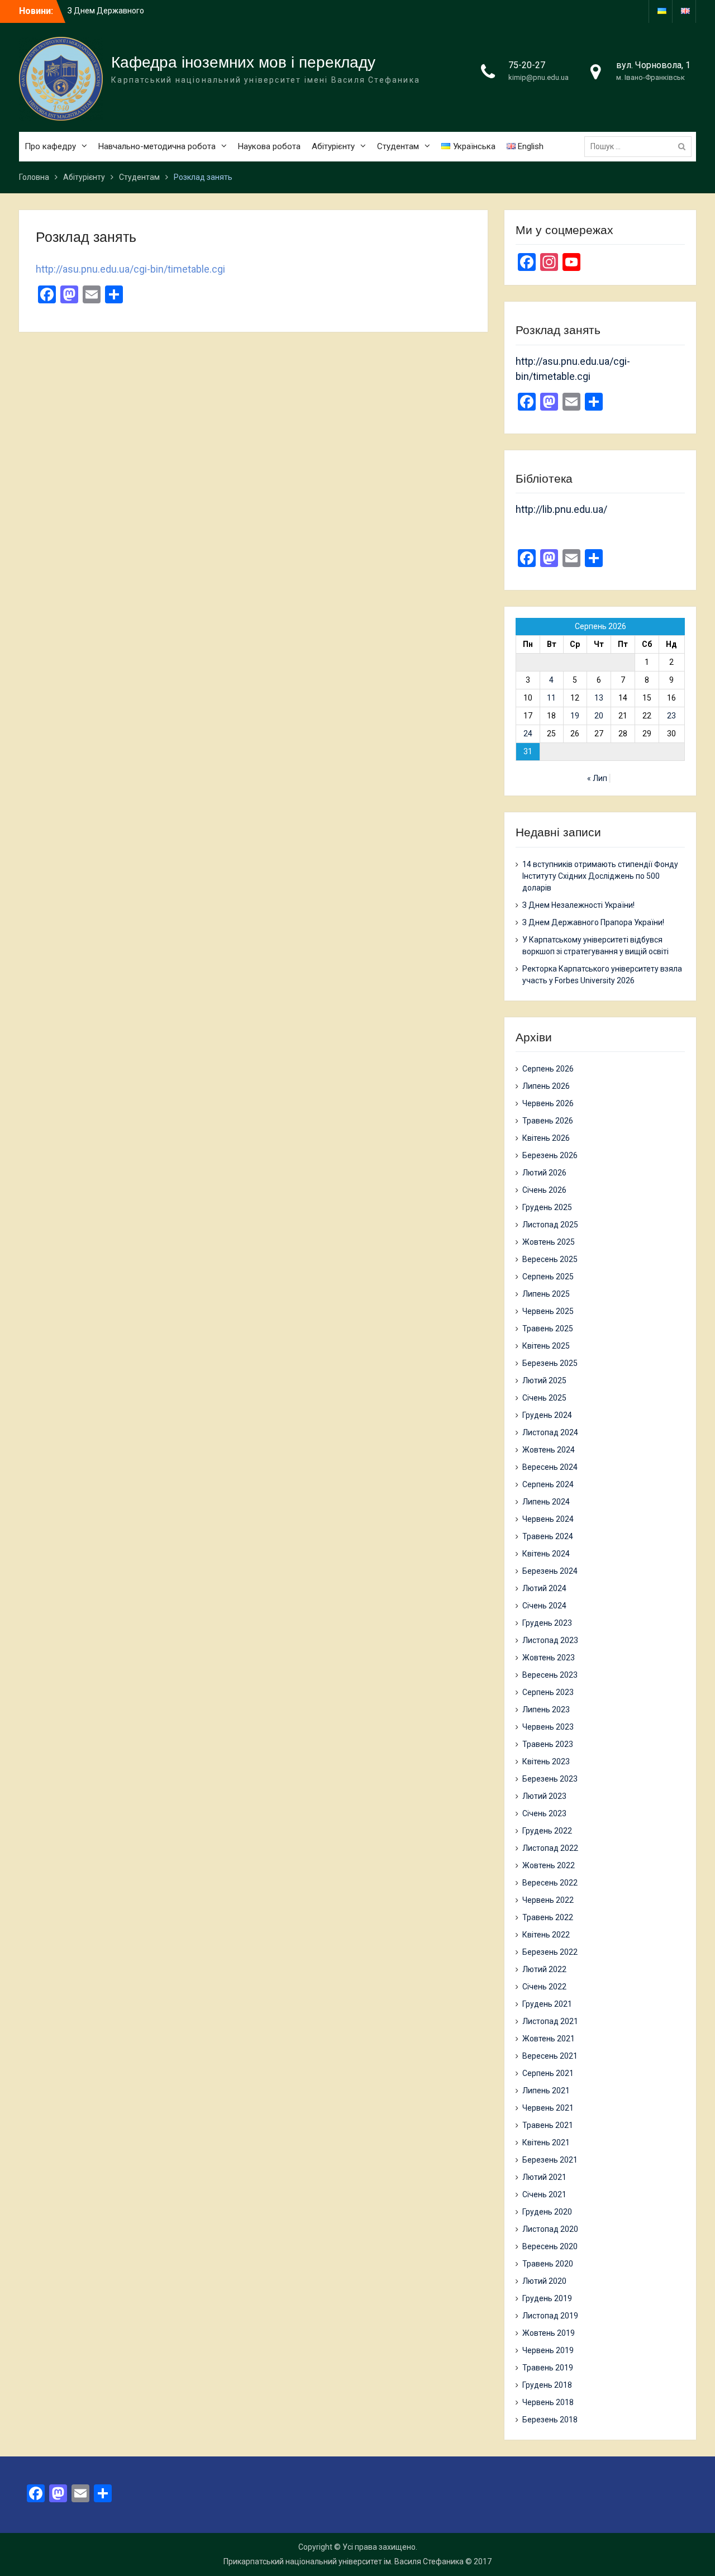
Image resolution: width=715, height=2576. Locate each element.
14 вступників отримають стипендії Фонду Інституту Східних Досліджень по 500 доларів (600, 876)
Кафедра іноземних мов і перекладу (243, 62)
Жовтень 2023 (549, 1658)
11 (551, 698)
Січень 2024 (544, 1606)
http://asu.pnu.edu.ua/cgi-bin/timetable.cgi (130, 269)
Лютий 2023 (544, 1796)
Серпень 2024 (548, 1484)
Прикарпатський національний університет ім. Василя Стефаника (344, 2561)
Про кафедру (50, 146)
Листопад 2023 (550, 1640)
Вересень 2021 (550, 2056)
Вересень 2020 (550, 2246)
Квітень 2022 (546, 1935)
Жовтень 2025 (549, 1242)
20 (599, 716)
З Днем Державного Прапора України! (593, 922)
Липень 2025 (546, 1294)
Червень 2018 (548, 2402)
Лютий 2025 (544, 1380)
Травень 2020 (548, 2264)
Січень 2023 (544, 1813)
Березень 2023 (550, 1779)
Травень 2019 (548, 2368)
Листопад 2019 (550, 2316)
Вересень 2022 (550, 1883)
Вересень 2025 (550, 1259)
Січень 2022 (544, 1987)
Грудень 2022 (547, 1831)
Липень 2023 (546, 1710)
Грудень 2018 (547, 2385)
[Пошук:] (641, 146)
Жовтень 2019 (549, 2333)
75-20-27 (527, 65)
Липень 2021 (546, 2091)
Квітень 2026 (546, 1138)
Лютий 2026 (544, 1173)
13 (599, 698)
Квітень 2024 (546, 1554)
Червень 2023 (548, 1727)
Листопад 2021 (550, 2021)
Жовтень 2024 (549, 1450)
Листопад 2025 (550, 1225)
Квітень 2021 (546, 2142)
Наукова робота (269, 146)
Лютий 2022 (544, 1969)
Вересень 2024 (550, 1467)
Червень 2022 (548, 1900)
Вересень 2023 (550, 1675)
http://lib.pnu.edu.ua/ (561, 509)
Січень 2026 (544, 1190)
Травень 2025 (548, 1329)
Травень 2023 (548, 1744)
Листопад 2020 (550, 2229)
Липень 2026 (546, 1086)
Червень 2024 (548, 1519)
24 (528, 734)
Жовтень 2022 (549, 1865)
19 (575, 716)
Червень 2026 (548, 1103)
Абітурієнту (333, 146)
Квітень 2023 (546, 1761)
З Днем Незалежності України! (578, 905)
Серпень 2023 (548, 1692)
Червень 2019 (548, 2350)
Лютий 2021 (544, 2177)
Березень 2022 (550, 1952)
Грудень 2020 (547, 2212)
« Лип (597, 778)
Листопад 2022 (550, 1848)
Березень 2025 (550, 1363)
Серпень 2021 (548, 2073)
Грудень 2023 (547, 1623)
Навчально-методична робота (157, 146)
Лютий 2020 (544, 2281)
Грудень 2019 (547, 2298)
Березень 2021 (550, 2160)
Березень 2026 (550, 1155)
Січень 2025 (544, 1398)
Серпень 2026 (548, 1069)
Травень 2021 (548, 2125)
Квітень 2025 (546, 1346)
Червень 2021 (548, 2108)
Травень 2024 (548, 1536)
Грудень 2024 (547, 1415)
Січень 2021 (544, 2194)
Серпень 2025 (548, 1277)
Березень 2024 (550, 1571)
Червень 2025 (548, 1311)
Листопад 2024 (550, 1432)
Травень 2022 (548, 1917)
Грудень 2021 (547, 2004)
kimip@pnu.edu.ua (538, 77)
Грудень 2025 (547, 1207)
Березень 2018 (550, 2420)
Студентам (398, 146)
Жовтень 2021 (549, 2039)
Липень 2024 (546, 1502)
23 (671, 716)
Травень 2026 (548, 1121)
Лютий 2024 (544, 1588)
